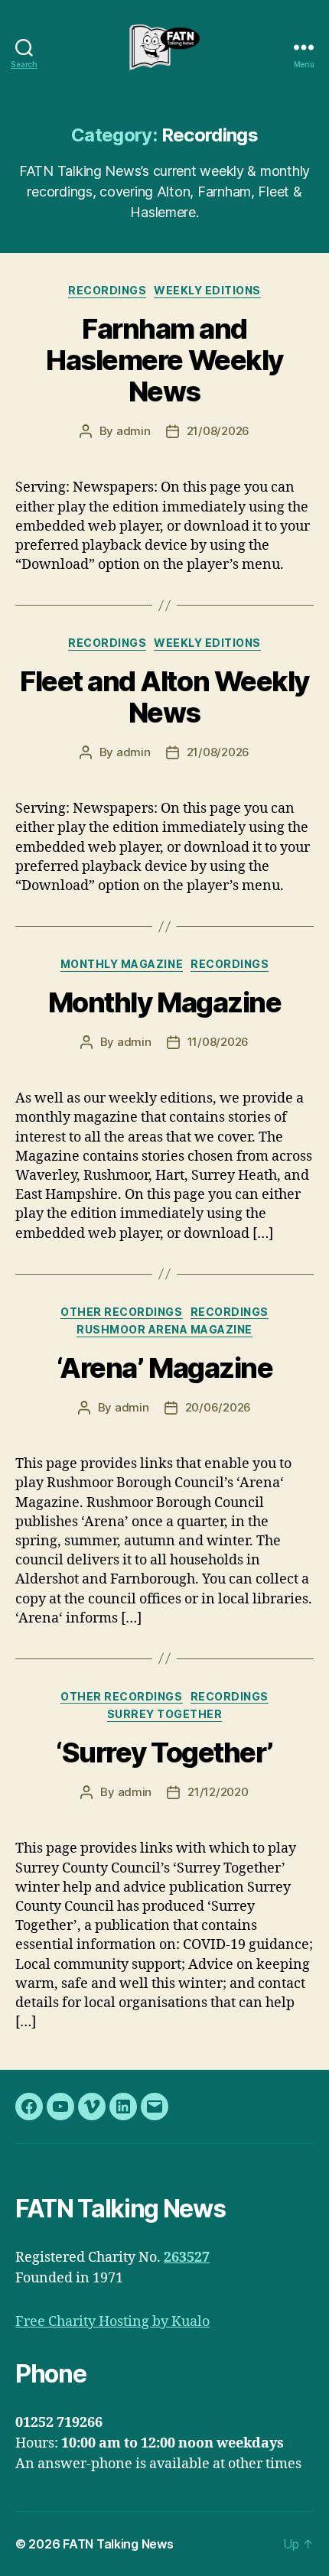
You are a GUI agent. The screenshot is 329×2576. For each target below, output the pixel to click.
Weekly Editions (207, 290)
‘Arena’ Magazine (164, 1368)
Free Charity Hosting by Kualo (112, 2322)
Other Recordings (121, 1312)
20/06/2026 (218, 1407)
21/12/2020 (218, 1792)
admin (134, 431)
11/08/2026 (218, 1042)
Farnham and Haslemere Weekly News (164, 360)
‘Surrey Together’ (164, 1753)
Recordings (107, 290)
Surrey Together (165, 1714)
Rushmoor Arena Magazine (164, 1329)
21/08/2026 (218, 431)
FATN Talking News (118, 2544)
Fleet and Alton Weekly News (164, 697)
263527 (187, 2258)
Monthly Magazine (122, 964)
